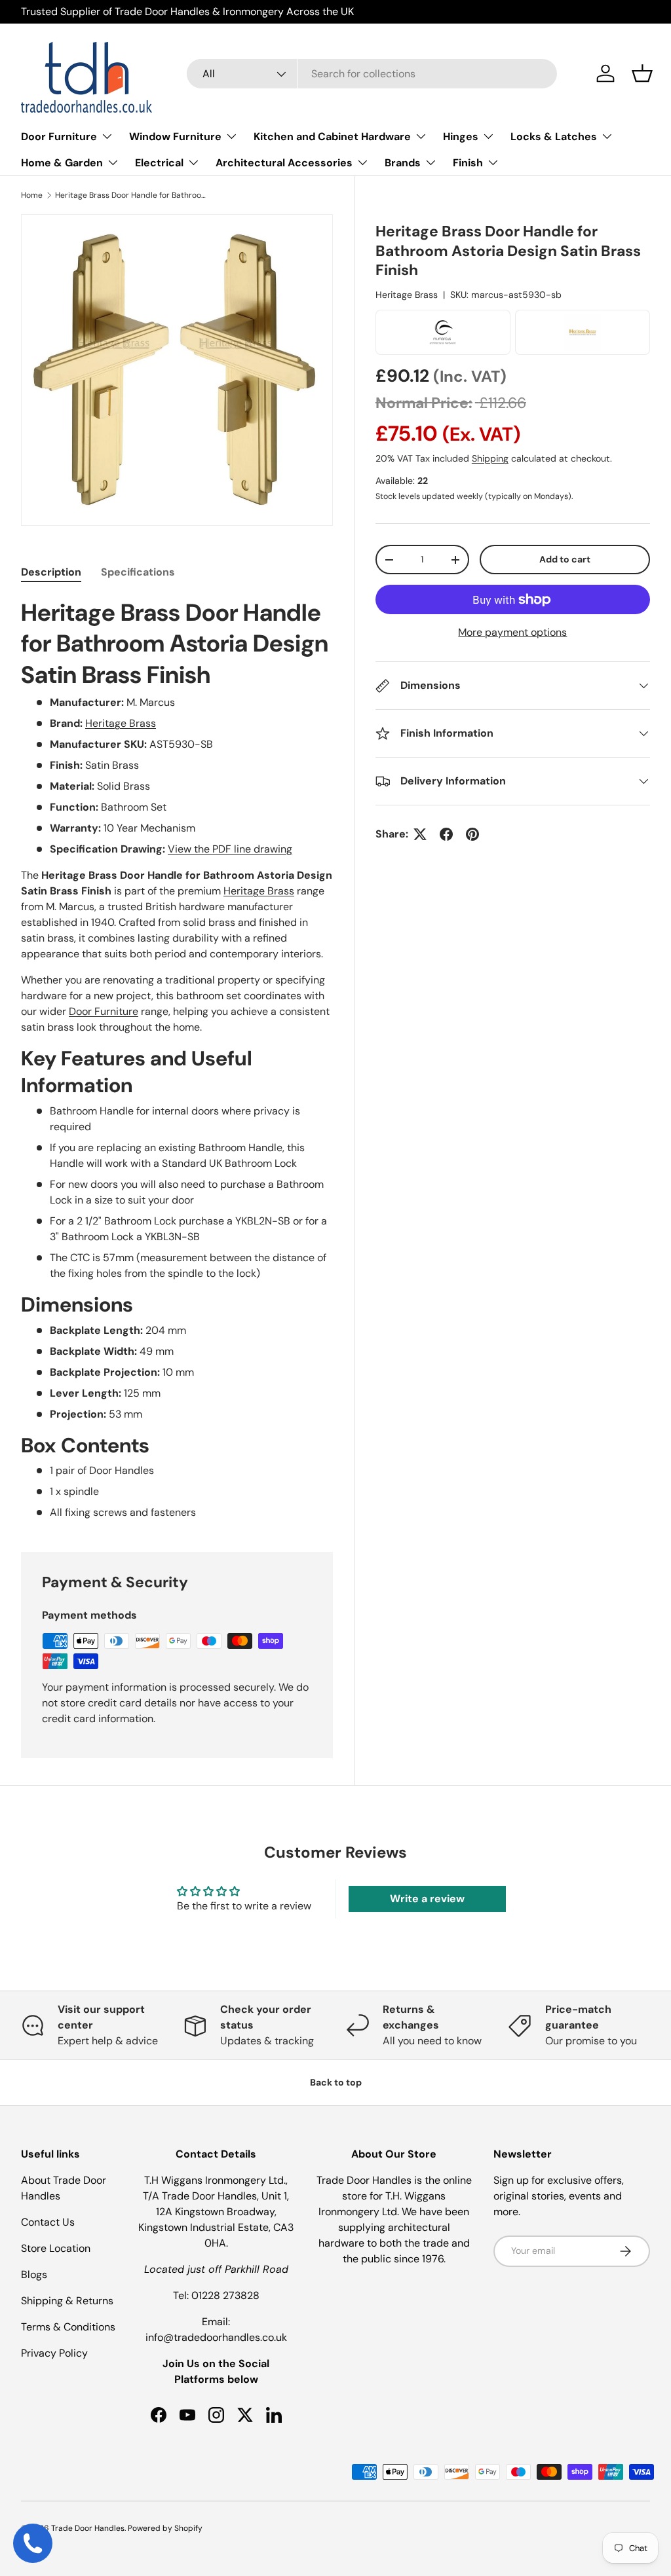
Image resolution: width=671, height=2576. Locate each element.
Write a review (427, 1899)
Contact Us (48, 2222)
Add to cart (565, 559)
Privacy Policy (54, 2353)
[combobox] (372, 74)
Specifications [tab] (138, 572)
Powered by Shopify (165, 2528)
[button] (642, 73)
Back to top (336, 2082)
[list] (177, 370)
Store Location (56, 2248)
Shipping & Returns (67, 2301)
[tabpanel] (177, 1059)
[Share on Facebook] (446, 834)
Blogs (34, 2274)
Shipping (490, 458)
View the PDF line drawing (230, 849)
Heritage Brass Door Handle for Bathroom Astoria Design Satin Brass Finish (134, 195)
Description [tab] (51, 572)
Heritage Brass (407, 295)
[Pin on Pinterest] (472, 834)
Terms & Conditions (68, 2327)
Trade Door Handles (88, 2528)
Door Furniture (104, 1011)
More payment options (512, 632)
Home (32, 195)
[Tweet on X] (420, 834)
